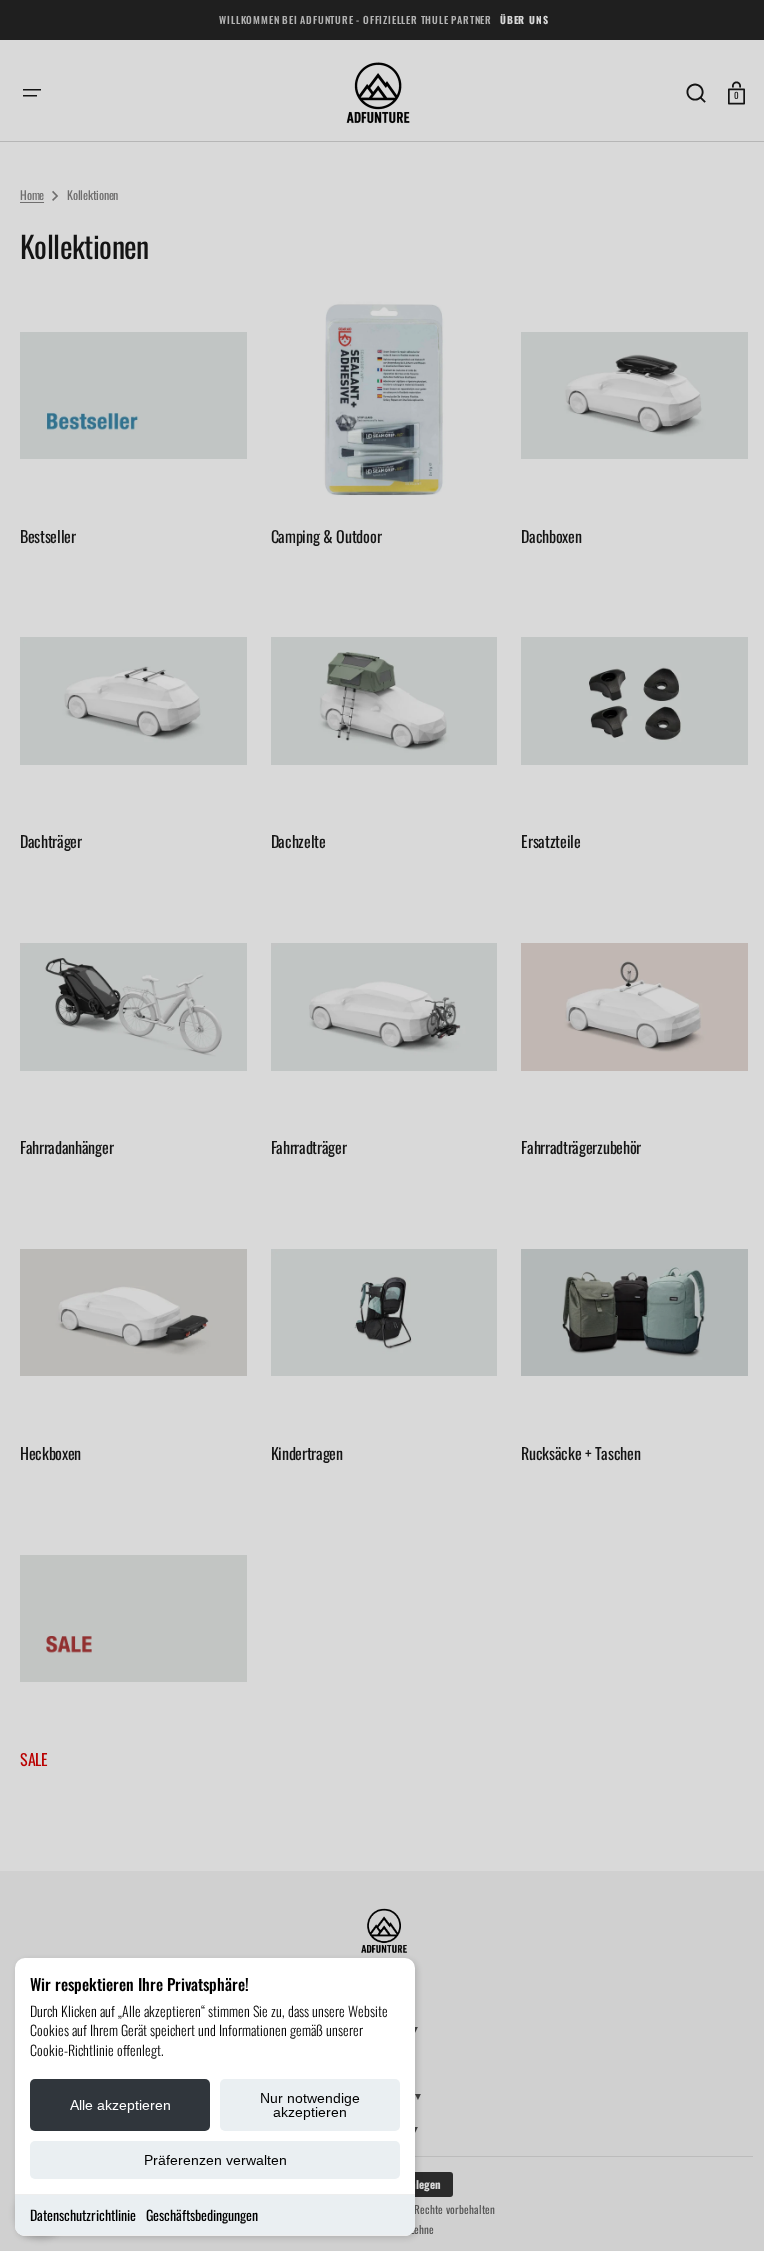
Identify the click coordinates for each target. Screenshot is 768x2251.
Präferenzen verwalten (215, 2160)
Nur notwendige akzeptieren (310, 2105)
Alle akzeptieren (120, 2105)
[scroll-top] (710, 2208)
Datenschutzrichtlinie (83, 2214)
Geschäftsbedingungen (202, 2214)
